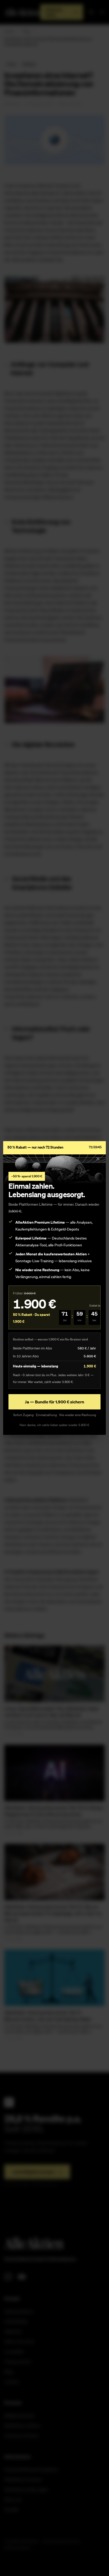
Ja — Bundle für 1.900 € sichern (54, 1402)
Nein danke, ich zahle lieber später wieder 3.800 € (54, 1425)
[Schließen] (98, 1159)
